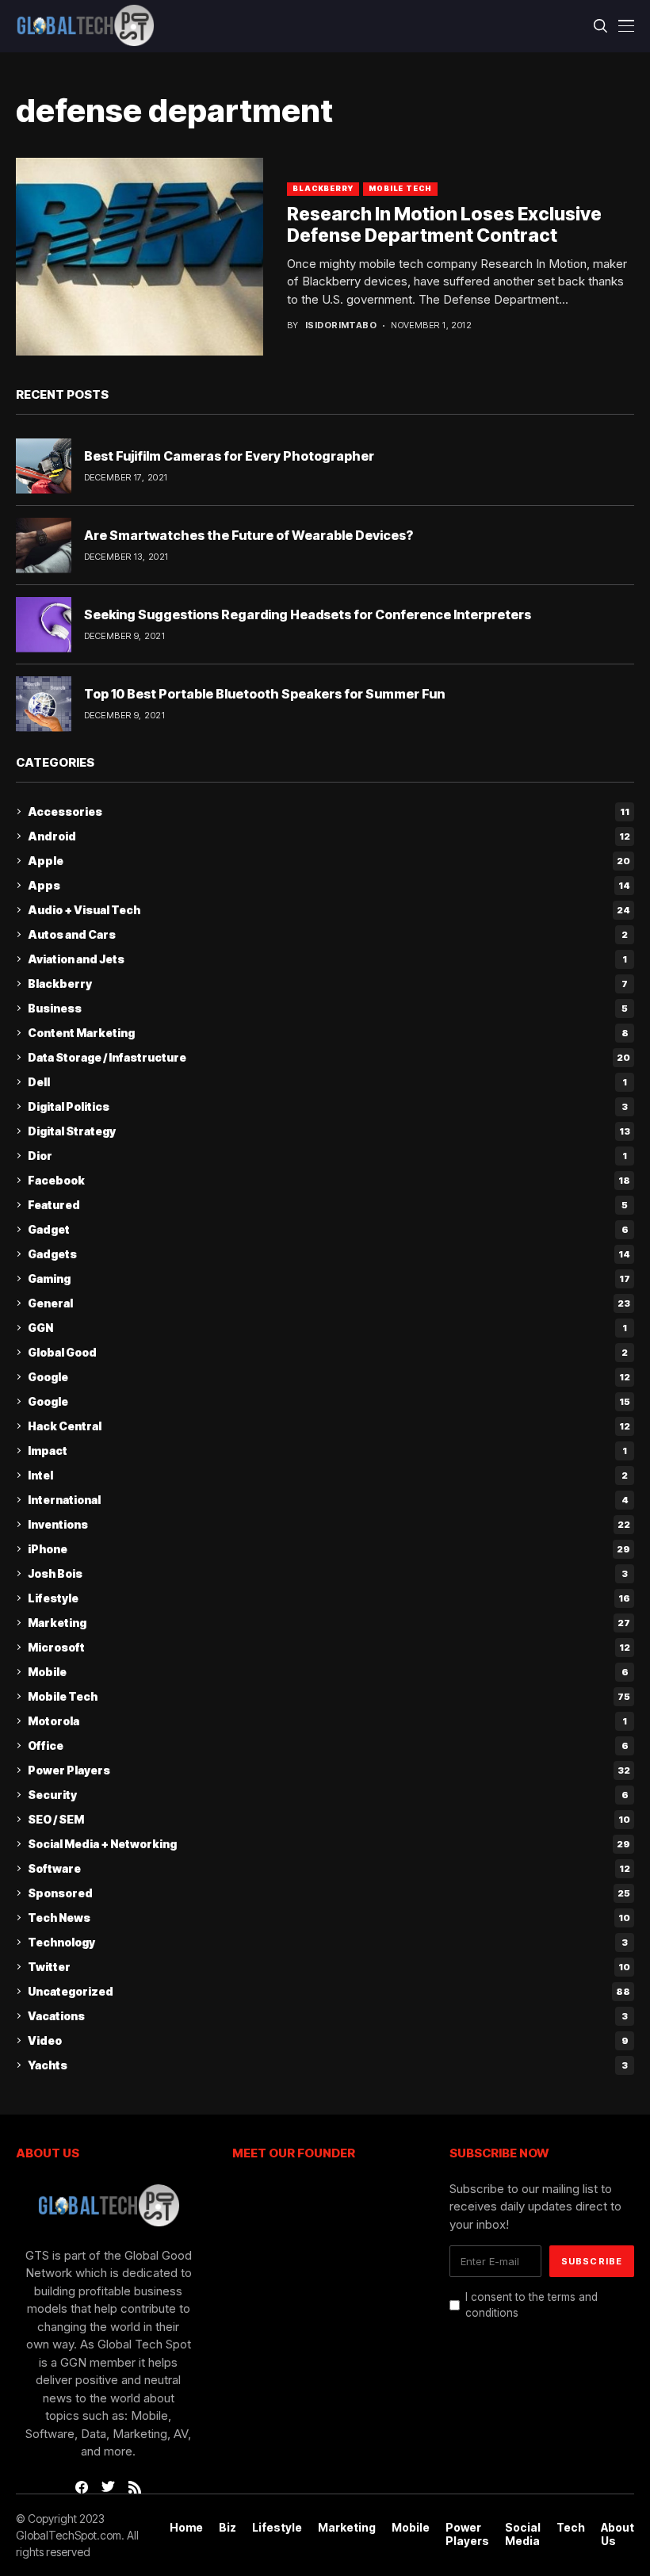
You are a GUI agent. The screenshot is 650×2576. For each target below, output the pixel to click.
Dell (327, 1082)
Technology (328, 1942)
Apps (329, 885)
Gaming (329, 1278)
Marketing (329, 1623)
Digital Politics (328, 1106)
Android (329, 836)
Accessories (329, 811)
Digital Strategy (329, 1131)
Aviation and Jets (327, 959)
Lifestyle (329, 1598)
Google (329, 1377)
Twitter (329, 1967)
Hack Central (329, 1426)
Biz (227, 2528)
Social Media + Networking (329, 1844)
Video (328, 2040)
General (329, 1303)
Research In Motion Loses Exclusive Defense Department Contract (444, 225)
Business (328, 1008)
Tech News (329, 1918)
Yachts (328, 2065)
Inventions (329, 1524)
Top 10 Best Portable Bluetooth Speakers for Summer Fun (264, 694)
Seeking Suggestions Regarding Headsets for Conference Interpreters (308, 614)
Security (328, 1795)
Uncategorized (329, 1991)
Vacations (328, 2016)
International (328, 1500)
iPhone (329, 1549)
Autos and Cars (328, 934)
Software (329, 1868)
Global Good (328, 1352)
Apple (329, 861)
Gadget (328, 1229)
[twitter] (108, 2487)
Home (186, 2528)
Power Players (329, 1770)
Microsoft (329, 1647)
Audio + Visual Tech (329, 910)
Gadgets (329, 1254)
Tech (571, 2528)
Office (328, 1745)
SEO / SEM (329, 1819)
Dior (327, 1156)
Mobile (328, 1672)
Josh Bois (328, 1573)
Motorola (327, 1721)
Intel (328, 1475)
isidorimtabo (341, 325)
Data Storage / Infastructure (329, 1057)
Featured (328, 1205)
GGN (327, 1328)
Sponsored (329, 1893)
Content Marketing (328, 1033)
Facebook (329, 1180)
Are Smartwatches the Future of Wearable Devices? (249, 535)
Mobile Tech (400, 188)
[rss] (135, 2487)
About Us (617, 2534)
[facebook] (82, 2487)
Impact (327, 1451)
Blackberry (323, 188)
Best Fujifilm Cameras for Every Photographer (229, 456)
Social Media (523, 2534)
